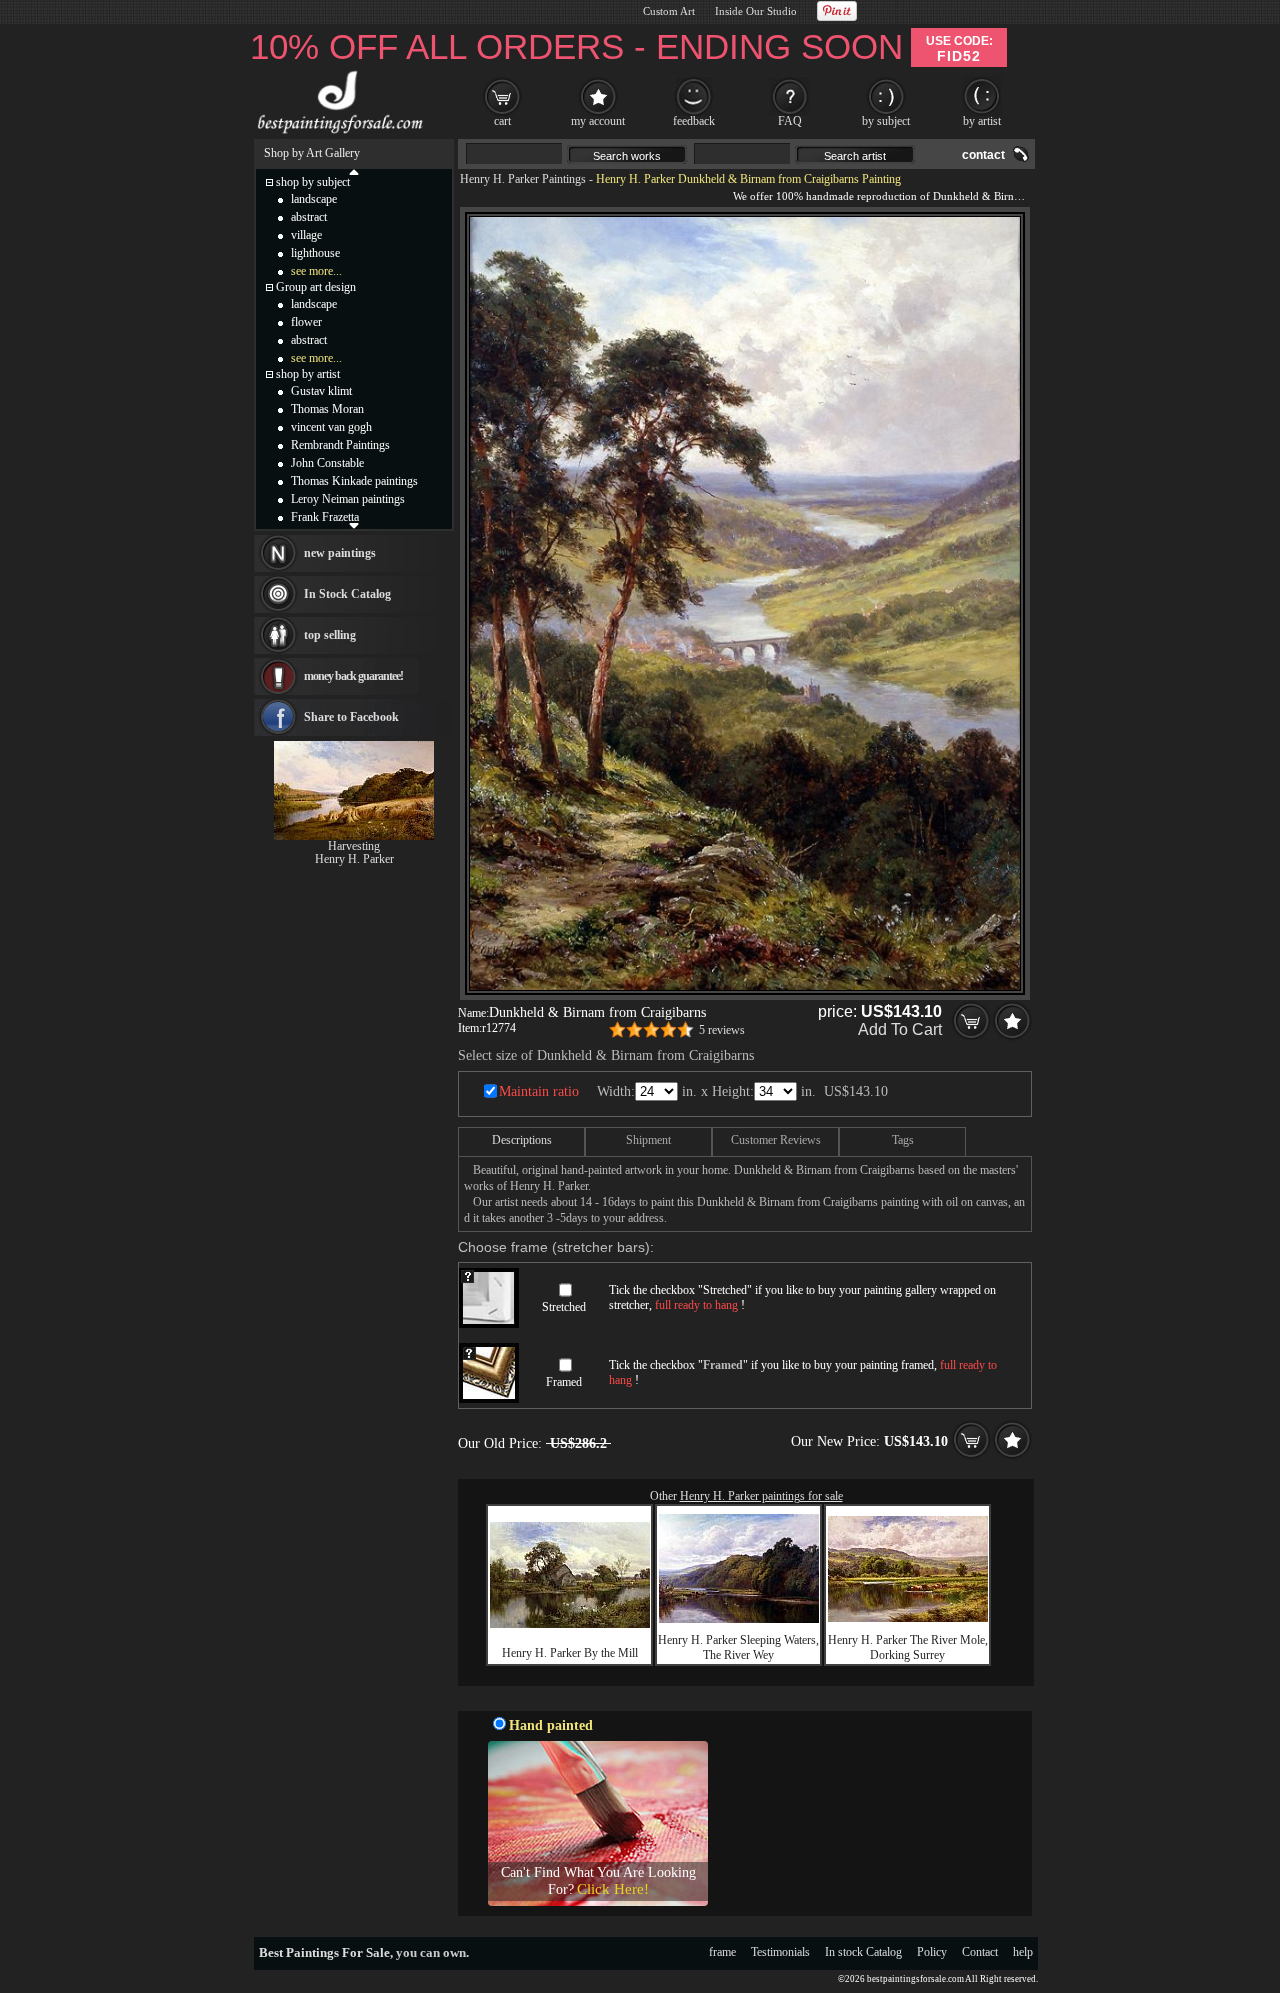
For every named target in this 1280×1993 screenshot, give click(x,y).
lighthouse (315, 253)
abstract (309, 217)
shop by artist (308, 374)
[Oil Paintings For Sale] (337, 134)
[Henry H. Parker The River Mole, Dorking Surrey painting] (908, 1618)
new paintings (340, 553)
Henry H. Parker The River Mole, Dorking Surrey (908, 1647)
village (306, 235)
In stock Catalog (863, 1952)
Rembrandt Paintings (340, 445)
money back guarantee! (353, 676)
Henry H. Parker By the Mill (570, 1653)
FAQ (790, 121)
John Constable (327, 463)
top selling (330, 635)
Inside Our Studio (756, 11)
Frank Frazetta (325, 517)
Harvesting (354, 846)
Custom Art (669, 11)
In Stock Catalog (347, 594)
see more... (316, 271)
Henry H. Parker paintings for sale (761, 1496)
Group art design (316, 287)
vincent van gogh (331, 427)
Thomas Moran (327, 409)
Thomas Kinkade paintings (354, 481)
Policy (932, 1952)
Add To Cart (900, 1029)
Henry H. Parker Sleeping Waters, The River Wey (738, 1647)
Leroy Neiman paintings (348, 499)
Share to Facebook (351, 717)
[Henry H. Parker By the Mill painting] (570, 1624)
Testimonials (780, 1952)
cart (502, 121)
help (1023, 1952)
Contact (980, 1952)
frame (722, 1952)
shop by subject (313, 182)
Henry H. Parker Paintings (523, 179)
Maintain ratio (539, 1091)
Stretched (564, 1307)
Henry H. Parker (354, 859)
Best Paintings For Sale (324, 1952)
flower (306, 322)
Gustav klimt (321, 391)
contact (983, 155)
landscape (314, 199)
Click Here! (613, 1889)
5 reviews (722, 1030)
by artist (982, 121)
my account (598, 121)
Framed (564, 1382)
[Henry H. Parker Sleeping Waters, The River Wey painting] (739, 1619)
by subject (886, 121)
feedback (694, 121)
